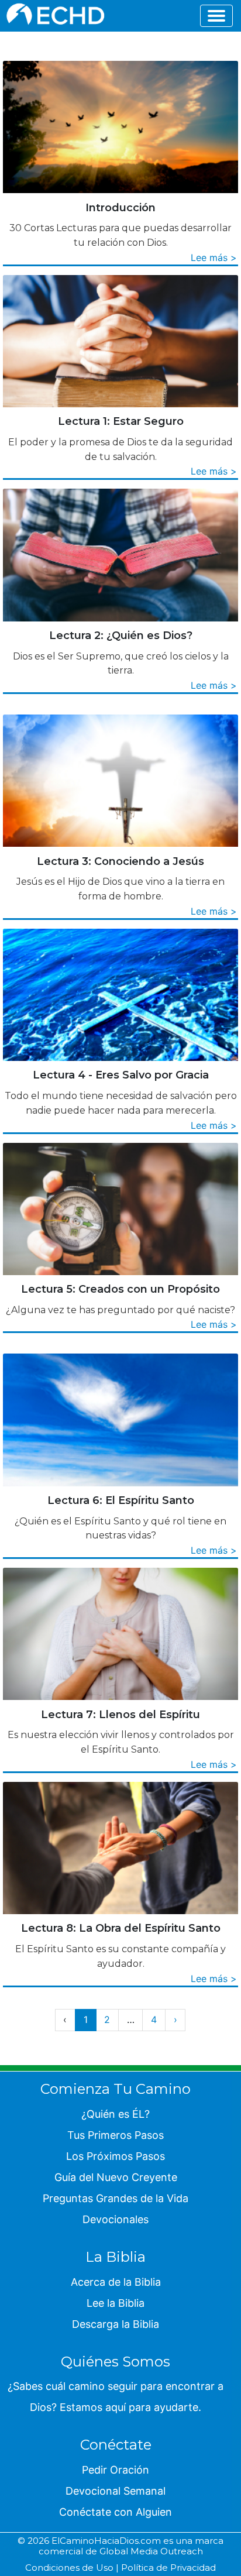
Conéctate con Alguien (116, 2512)
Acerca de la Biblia (116, 2282)
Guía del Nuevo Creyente (116, 2177)
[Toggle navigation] (216, 16)
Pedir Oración (116, 2470)
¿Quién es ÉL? (116, 2114)
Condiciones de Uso (69, 2568)
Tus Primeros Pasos (116, 2135)
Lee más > (214, 257)
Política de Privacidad (168, 2568)
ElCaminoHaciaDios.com (106, 2541)
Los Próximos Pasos (116, 2156)
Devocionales (116, 2219)
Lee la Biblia (116, 2303)
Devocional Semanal (116, 2491)
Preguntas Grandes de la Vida (116, 2198)
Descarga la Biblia (116, 2324)
